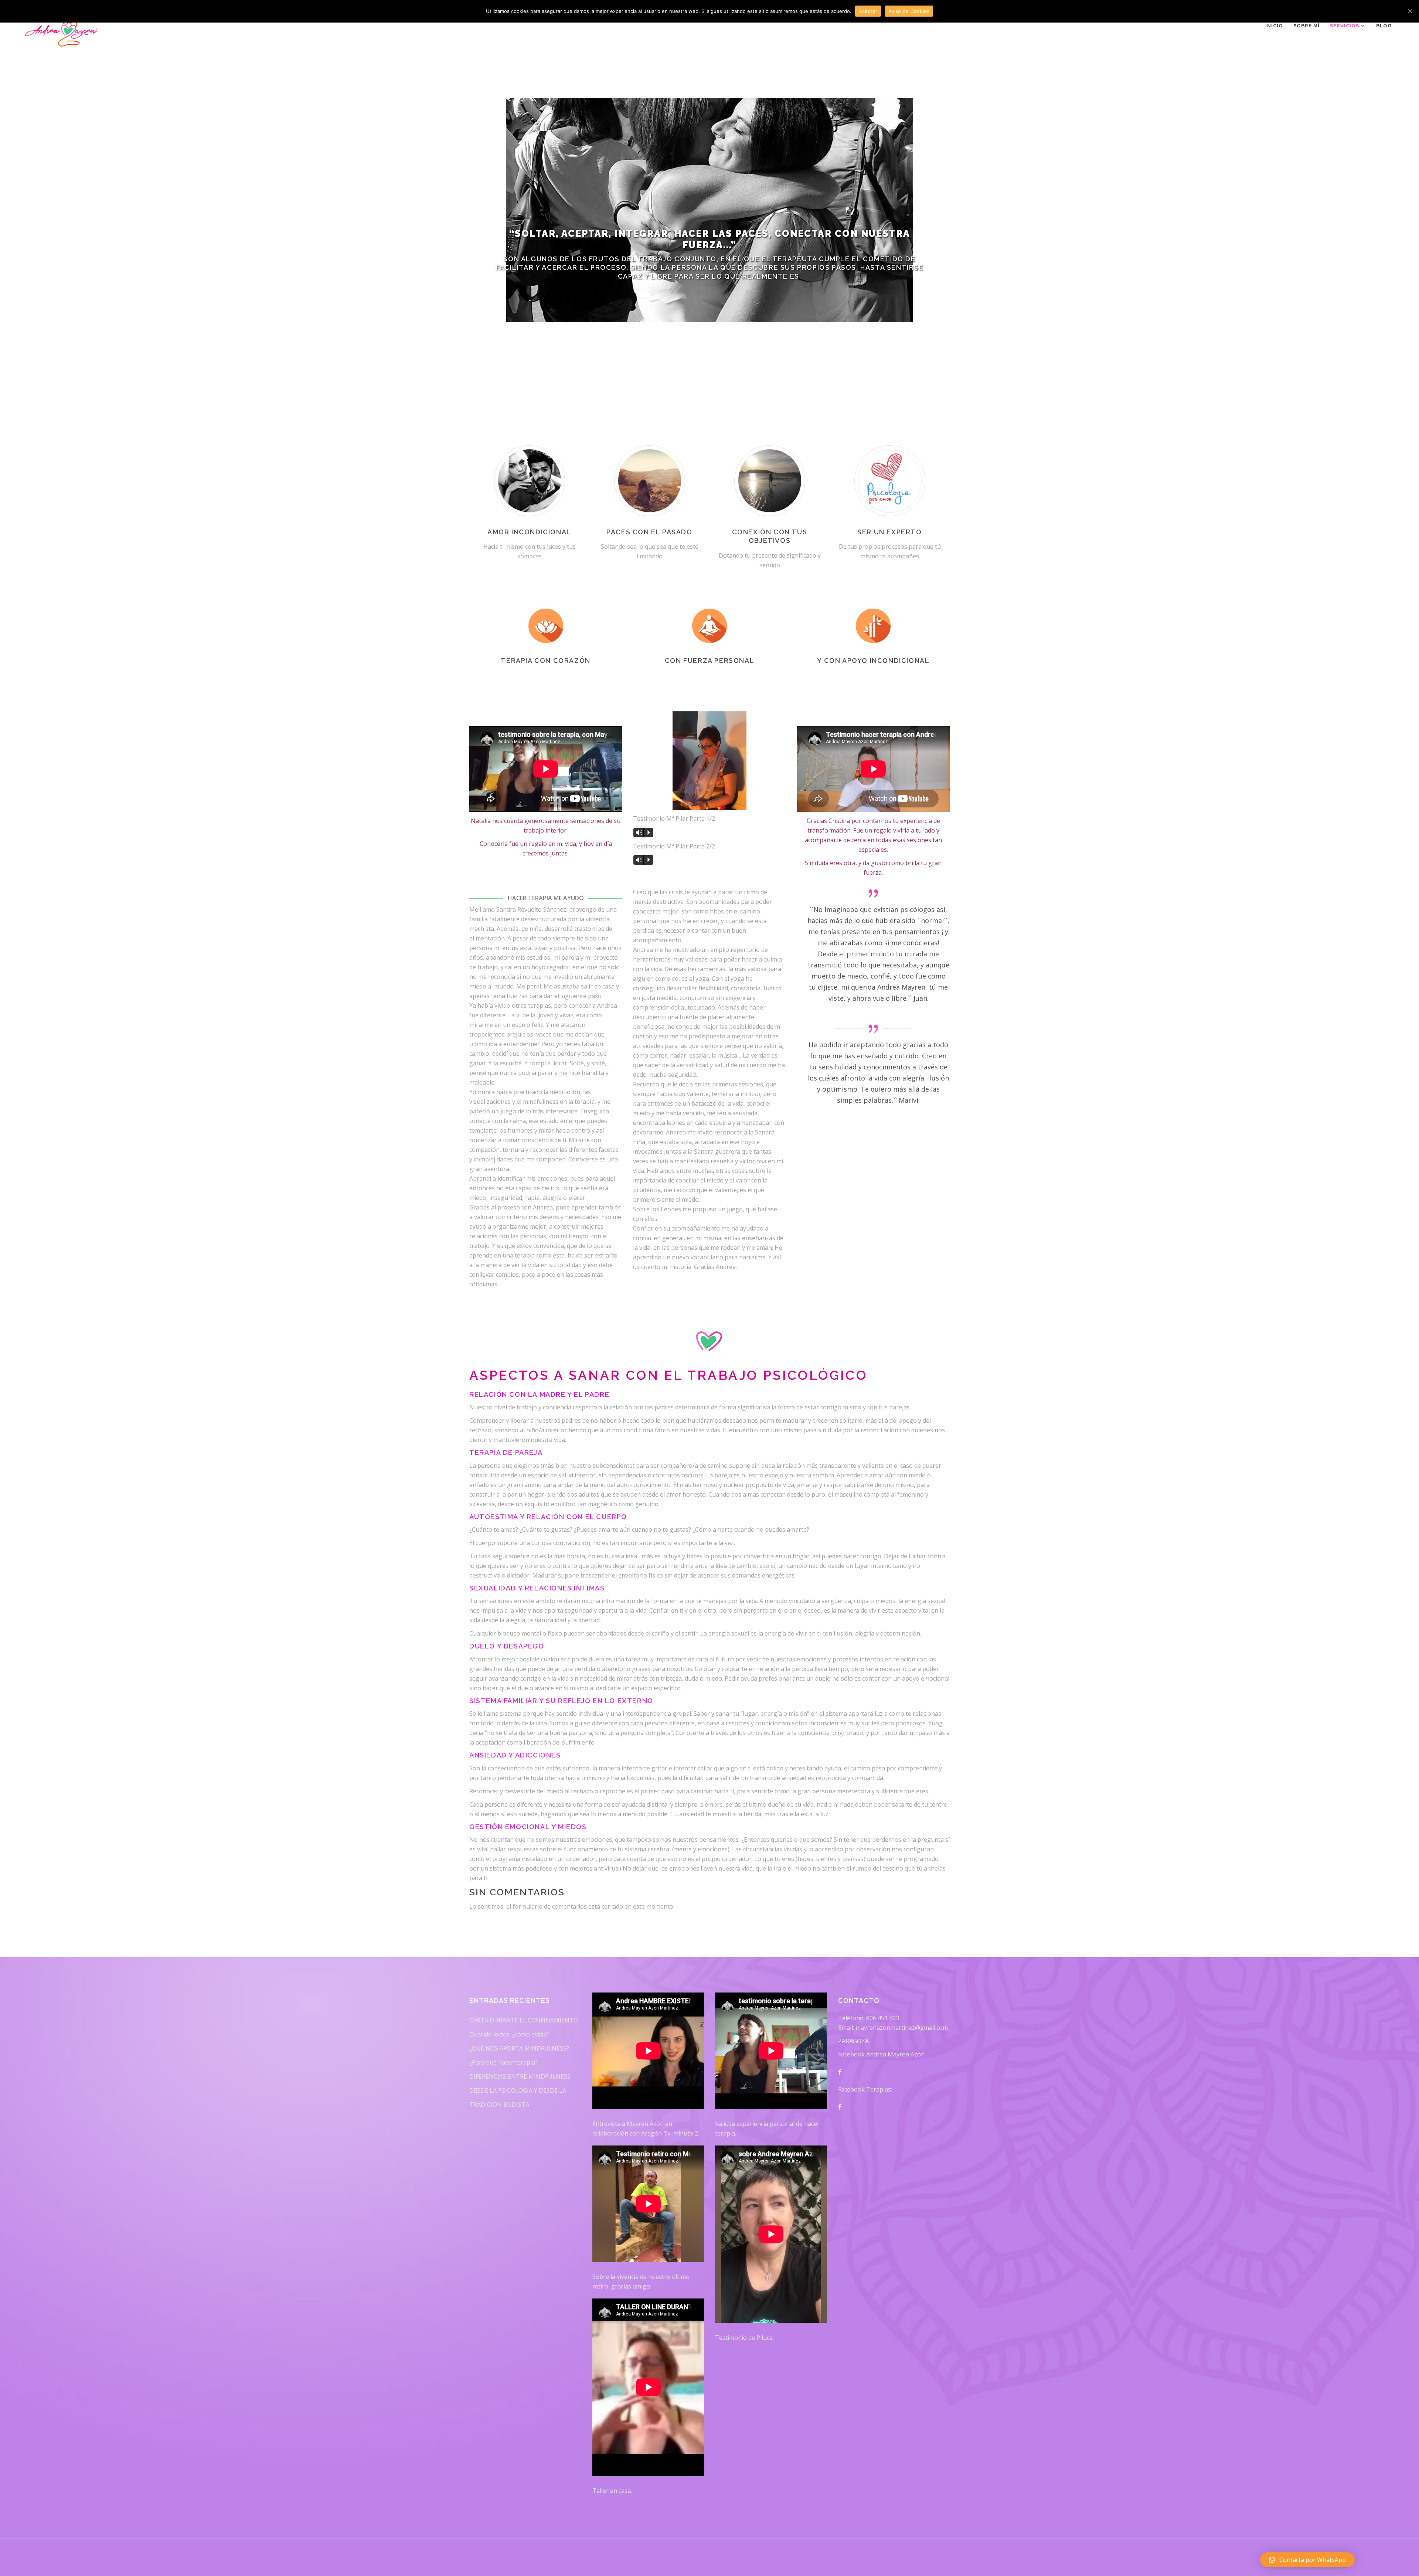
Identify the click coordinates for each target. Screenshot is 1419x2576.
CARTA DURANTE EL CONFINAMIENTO (524, 2020)
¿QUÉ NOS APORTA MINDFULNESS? (519, 2048)
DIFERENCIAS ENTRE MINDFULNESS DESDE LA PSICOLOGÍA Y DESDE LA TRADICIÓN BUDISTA (520, 2090)
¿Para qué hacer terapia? (503, 2062)
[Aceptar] (1410, 11)
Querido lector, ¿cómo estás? (509, 2034)
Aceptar (868, 11)
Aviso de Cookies (909, 11)
